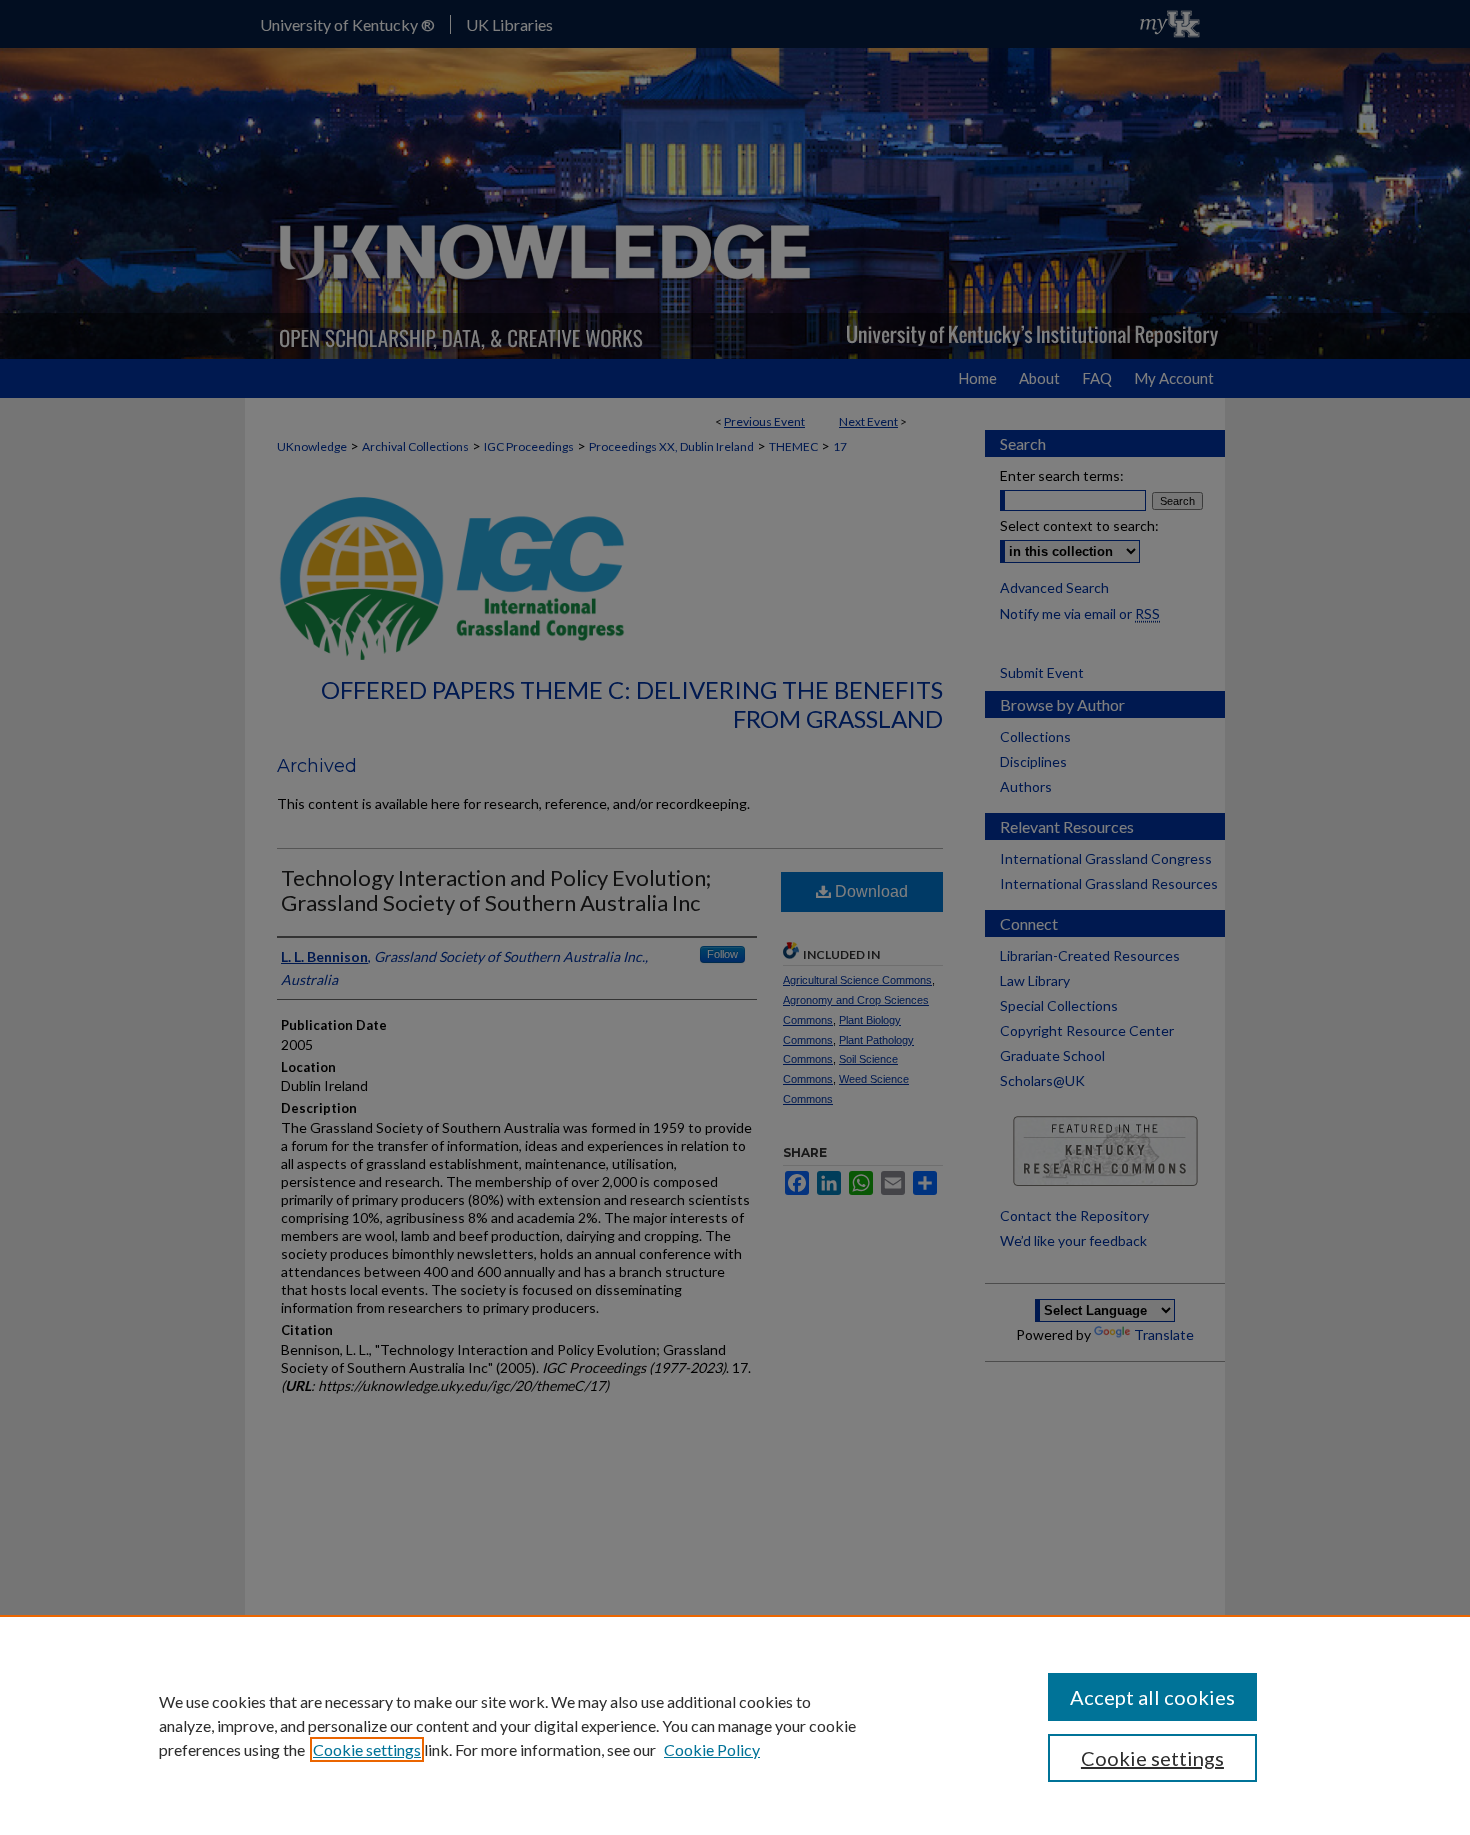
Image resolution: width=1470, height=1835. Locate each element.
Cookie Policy (712, 1749)
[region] (735, 1725)
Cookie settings (367, 1749)
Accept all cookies (1152, 1697)
